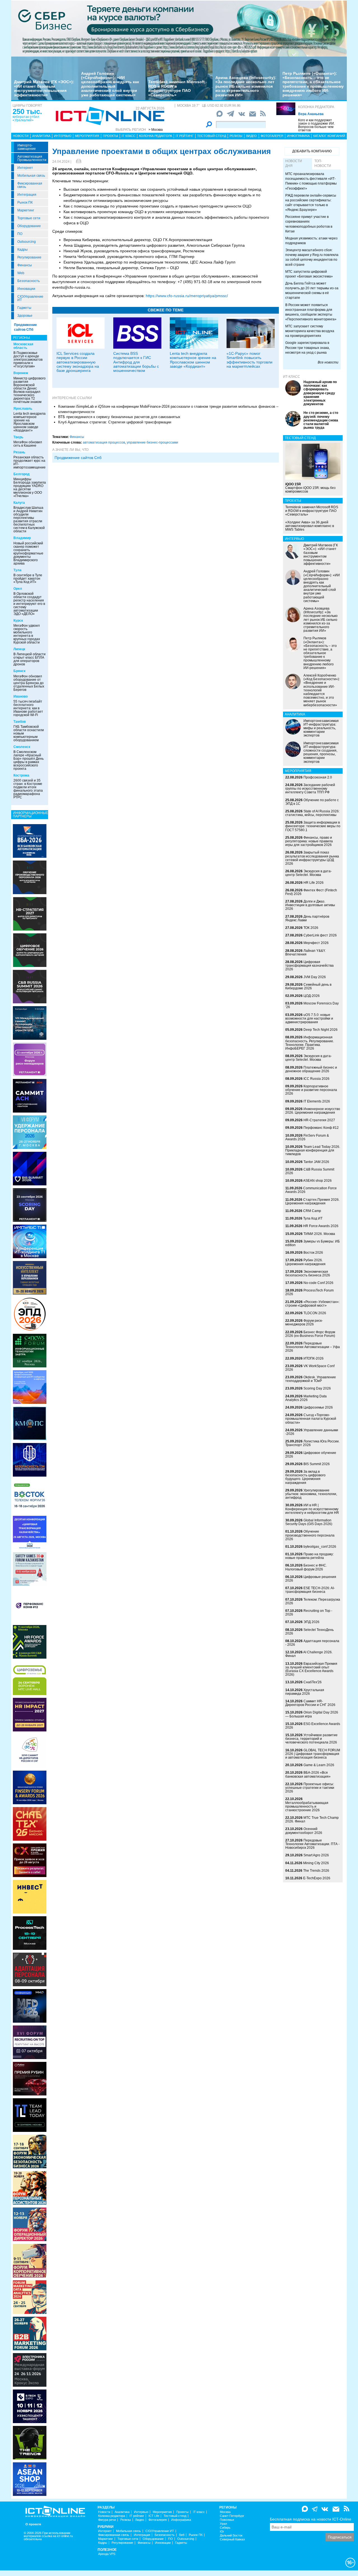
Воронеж (21, 373)
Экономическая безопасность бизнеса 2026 (308, 1273)
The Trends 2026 (316, 1871)
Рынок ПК (25, 202)
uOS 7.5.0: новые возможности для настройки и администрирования (309, 1018)
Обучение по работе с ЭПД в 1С (312, 802)
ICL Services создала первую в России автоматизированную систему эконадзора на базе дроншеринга (78, 362)
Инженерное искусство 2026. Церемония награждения (313, 1111)
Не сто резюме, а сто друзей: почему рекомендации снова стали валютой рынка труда (321, 420)
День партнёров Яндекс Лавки (307, 918)
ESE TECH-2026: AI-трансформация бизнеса (310, 1590)
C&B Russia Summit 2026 (310, 1171)
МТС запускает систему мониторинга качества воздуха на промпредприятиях (310, 331)
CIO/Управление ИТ (30, 298)
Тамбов (20, 722)
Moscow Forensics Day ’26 (312, 1005)
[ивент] (30, 2479)
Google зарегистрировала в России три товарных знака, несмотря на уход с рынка (308, 348)
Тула (17, 570)
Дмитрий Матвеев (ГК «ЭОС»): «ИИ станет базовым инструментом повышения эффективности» (44, 88)
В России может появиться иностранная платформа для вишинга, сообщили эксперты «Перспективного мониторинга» (311, 312)
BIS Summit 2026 (317, 1464)
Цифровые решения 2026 (311, 1579)
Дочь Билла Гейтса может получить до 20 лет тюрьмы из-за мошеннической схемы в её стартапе (312, 291)
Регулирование (29, 257)
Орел (18, 589)
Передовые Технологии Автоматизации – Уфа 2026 (313, 1347)
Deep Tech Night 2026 (321, 1030)
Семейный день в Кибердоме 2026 (308, 986)
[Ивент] (30, 841)
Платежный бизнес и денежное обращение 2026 (311, 1069)
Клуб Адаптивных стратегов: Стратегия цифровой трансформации (115, 422)
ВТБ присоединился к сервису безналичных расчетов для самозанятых (119, 417)
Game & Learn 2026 (319, 1765)
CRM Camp (312, 1211)
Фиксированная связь (30, 185)
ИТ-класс (292, 377)
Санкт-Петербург (232, 2516)
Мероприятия (87, 136)
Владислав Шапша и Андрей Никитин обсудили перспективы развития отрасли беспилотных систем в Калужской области (29, 519)
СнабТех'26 (313, 1682)
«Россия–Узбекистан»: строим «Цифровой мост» (312, 1304)
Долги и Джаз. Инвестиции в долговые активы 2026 (310, 905)
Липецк (19, 649)
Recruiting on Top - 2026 (309, 1613)
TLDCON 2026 (315, 1313)
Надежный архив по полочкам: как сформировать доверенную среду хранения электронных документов (320, 393)
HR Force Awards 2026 (321, 1226)
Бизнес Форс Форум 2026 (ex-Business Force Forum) (310, 1334)
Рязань (19, 452)
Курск (18, 621)
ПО (20, 234)
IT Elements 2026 (317, 1101)
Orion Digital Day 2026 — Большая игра (312, 1714)
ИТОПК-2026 (314, 1358)
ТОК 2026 (311, 928)
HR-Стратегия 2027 (319, 1120)
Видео (251, 136)
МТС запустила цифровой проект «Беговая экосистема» (309, 274)
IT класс (129, 136)
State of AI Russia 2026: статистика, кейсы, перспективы (312, 813)
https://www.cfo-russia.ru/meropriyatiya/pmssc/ (187, 296)
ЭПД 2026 (311, 1622)
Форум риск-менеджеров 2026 (304, 1322)
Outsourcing (27, 242)
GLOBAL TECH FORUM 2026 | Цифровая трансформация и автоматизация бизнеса (313, 1754)
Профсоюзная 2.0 (318, 777)
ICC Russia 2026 (316, 1079)
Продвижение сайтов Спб (78, 458)
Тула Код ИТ (313, 1218)
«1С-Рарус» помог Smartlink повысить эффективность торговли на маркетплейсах (249, 360)
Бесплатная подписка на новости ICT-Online (311, 2519)
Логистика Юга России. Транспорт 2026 (312, 1443)
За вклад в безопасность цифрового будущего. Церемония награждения (305, 1477)
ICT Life (154, 2516)
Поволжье (227, 2520)
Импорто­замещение (27, 147)
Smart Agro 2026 (316, 1855)
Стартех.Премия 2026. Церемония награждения (312, 1201)
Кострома (21, 775)
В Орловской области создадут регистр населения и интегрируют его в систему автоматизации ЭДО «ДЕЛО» (29, 604)
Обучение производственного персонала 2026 (310, 1535)
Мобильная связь (31, 176)
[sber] (179, 28)
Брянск (19, 671)
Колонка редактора (316, 107)
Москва (225, 2512)
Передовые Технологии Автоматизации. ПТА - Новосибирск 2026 (312, 1844)
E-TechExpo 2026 (317, 1878)
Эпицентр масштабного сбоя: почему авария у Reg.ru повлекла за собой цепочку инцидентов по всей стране (312, 257)
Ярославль (23, 409)
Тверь (18, 437)
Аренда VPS (107, 2554)
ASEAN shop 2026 (317, 1181)
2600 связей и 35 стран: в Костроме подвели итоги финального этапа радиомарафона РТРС (28, 789)
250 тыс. (27, 111)
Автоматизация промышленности (32, 158)
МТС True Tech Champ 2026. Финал (312, 1819)
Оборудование (29, 226)
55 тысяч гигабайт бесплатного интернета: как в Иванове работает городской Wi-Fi (28, 708)
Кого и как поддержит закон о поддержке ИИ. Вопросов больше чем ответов (316, 125)
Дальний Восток (231, 2536)
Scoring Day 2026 (317, 1388)
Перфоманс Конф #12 (321, 1128)
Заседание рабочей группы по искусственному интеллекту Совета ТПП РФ (310, 789)
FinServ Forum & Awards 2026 (307, 1137)
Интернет (25, 168)
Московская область (23, 346)
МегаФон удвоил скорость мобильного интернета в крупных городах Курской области (27, 634)
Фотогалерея (272, 136)
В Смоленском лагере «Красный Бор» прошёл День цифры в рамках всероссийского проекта (29, 760)
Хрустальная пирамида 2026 (305, 1692)
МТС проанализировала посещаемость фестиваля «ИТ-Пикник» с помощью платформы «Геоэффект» (311, 181)
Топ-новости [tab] (323, 163)
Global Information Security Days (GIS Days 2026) (309, 1522)
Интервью (63, 136)
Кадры (23, 250)
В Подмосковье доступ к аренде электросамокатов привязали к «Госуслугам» (28, 360)
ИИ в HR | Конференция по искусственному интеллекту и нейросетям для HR (312, 1509)
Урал (223, 2524)
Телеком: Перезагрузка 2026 (313, 1601)
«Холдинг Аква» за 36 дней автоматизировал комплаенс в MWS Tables (310, 526)
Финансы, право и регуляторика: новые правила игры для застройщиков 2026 (309, 841)
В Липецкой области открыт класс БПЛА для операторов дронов (30, 659)
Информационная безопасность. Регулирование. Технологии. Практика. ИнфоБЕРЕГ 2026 (310, 1043)
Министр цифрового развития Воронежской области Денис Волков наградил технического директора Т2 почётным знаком (30, 390)
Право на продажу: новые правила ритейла (309, 1556)
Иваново (21, 696)
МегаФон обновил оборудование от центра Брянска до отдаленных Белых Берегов (29, 683)
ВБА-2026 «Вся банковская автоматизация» (308, 1774)
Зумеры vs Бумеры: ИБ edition (313, 1243)
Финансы (25, 265)
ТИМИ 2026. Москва (319, 1234)
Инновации (26, 289)
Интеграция (27, 195)
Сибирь (225, 2528)
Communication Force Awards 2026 (311, 1190)
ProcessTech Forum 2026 (309, 1292)
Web (21, 273)
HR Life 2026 (314, 883)
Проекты (110, 136)
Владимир (22, 538)
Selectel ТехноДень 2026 (309, 1632)
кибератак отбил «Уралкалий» (26, 118)
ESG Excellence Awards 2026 (313, 1726)
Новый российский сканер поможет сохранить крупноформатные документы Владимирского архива (28, 553)
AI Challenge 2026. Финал (309, 1654)
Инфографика (298, 136)
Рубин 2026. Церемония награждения (305, 1262)
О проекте (33, 2524)
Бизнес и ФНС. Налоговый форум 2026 (306, 1567)
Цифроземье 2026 (318, 1407)
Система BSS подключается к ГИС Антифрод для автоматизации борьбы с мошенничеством (136, 362)
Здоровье (25, 316)
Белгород (22, 474)
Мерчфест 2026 (316, 943)
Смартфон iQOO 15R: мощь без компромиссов (310, 488)
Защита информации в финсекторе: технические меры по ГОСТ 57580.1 (313, 826)
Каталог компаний (329, 136)
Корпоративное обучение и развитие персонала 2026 (311, 1090)
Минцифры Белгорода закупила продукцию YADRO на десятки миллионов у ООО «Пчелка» (30, 488)
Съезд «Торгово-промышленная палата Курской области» (311, 1419)
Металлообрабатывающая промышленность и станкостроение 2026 (307, 1806)
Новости (21, 136)
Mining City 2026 (316, 1863)
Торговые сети (29, 218)
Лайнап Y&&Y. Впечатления (305, 953)
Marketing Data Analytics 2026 (306, 1398)
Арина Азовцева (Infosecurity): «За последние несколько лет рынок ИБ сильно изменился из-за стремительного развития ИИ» (246, 86)
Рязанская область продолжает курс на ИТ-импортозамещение (30, 462)
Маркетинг (26, 210)
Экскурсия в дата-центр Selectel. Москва (308, 873)
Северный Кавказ (232, 2539)
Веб (182, 2535)
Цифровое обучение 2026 (311, 1455)
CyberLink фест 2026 (320, 935)
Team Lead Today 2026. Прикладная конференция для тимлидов (313, 1150)
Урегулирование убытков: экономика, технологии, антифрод (311, 1494)
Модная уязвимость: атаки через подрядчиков (311, 241)
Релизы (236, 136)
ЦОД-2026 (312, 996)
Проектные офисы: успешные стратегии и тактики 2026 (310, 1788)
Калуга (19, 503)
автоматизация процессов (104, 442)
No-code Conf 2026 (318, 1283)
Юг (222, 2532)
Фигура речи (107, 2520)
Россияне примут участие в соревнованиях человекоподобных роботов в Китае (309, 224)
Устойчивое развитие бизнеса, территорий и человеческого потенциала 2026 (311, 1739)
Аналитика (41, 136)
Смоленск (22, 747)
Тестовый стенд (212, 136)
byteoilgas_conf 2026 (320, 1547)
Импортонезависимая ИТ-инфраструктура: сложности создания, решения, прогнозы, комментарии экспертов (321, 752)
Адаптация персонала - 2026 (312, 1643)
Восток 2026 (313, 1253)
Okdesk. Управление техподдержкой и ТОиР (311, 1379)
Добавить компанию (312, 151)
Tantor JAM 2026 (316, 1162)
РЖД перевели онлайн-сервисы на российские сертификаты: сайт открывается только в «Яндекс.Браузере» (311, 203)
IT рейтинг (185, 136)
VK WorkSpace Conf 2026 (310, 1368)
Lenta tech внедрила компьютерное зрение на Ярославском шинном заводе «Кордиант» (30, 422)
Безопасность (29, 281)
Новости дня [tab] (294, 163)
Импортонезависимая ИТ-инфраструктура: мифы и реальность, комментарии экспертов (321, 728)
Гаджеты (24, 308)
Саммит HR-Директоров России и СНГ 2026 (310, 1703)
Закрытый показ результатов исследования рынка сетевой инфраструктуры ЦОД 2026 (312, 858)
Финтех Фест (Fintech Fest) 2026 (311, 892)
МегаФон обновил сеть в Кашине (28, 444)
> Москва (156, 130)
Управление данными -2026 (312, 1432)
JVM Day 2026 (315, 977)
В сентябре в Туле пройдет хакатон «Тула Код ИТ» (28, 579)
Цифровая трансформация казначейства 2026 (309, 966)
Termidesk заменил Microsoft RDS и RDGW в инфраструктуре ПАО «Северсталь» (176, 88)
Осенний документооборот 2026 (304, 1831)
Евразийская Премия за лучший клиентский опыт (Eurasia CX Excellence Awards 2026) (311, 1669)
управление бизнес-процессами (152, 442)
